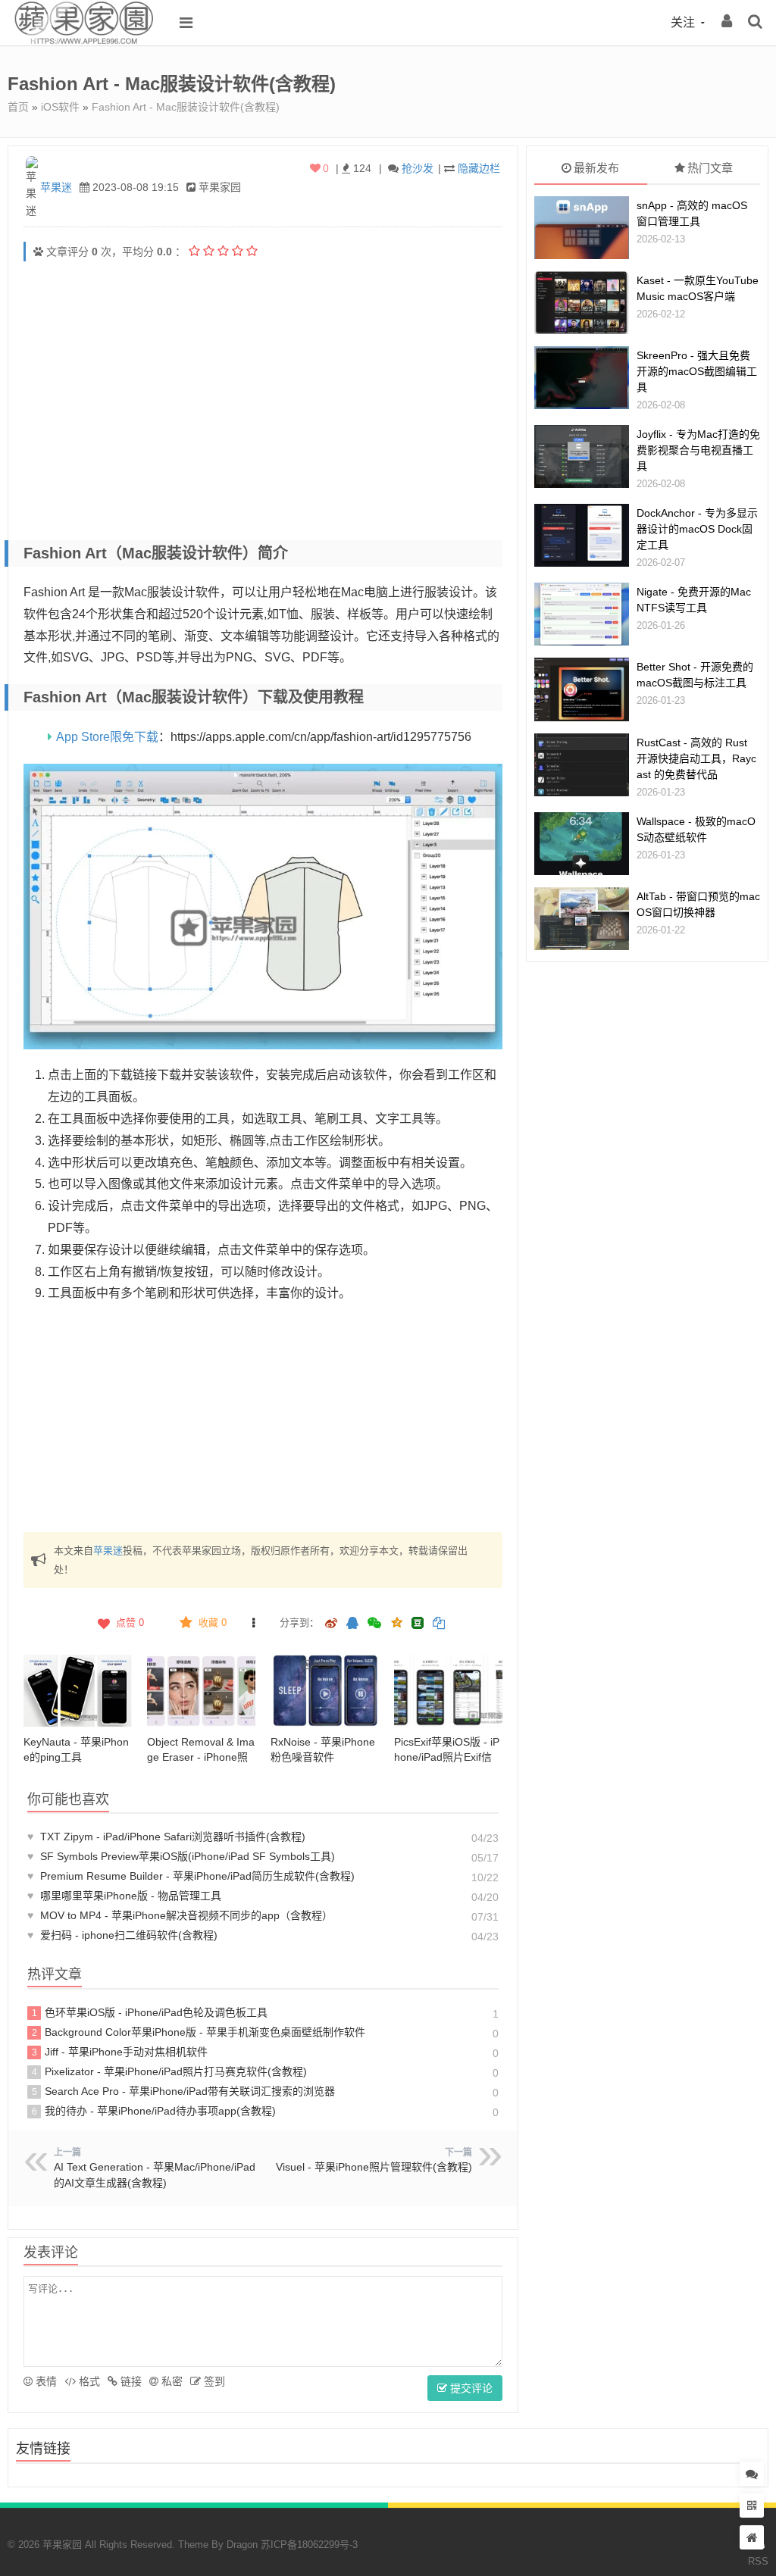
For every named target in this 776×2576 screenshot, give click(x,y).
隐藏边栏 (479, 168)
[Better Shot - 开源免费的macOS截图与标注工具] (582, 689)
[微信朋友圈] (376, 1624)
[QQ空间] (396, 1621)
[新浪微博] (331, 1624)
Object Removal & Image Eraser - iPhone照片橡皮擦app (201, 1757)
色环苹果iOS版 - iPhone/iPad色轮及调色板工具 (150, 2012)
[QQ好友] (352, 1624)
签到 (213, 2381)
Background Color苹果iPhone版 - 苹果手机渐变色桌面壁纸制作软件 (199, 2032)
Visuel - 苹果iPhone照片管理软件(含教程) (374, 2167)
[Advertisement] (263, 382)
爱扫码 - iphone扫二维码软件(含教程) (122, 1935)
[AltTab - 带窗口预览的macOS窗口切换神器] (582, 919)
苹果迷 (56, 187)
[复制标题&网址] (439, 1624)
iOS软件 (60, 107)
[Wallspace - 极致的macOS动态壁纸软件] (582, 844)
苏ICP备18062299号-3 (309, 2545)
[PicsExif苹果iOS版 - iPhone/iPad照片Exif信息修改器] (448, 1691)
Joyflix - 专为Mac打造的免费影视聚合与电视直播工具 (698, 450)
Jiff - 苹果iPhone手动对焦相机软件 (120, 2052)
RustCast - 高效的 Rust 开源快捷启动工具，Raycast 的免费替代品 (696, 758)
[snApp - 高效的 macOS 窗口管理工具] (582, 228)
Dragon (242, 2545)
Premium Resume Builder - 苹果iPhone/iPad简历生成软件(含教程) (191, 1876)
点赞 (130, 1623)
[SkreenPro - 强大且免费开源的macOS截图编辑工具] (582, 378)
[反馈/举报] (254, 1623)
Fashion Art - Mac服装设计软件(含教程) (186, 107)
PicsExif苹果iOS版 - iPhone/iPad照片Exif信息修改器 (447, 1757)
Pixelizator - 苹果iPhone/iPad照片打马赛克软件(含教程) (170, 2071)
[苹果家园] (83, 42)
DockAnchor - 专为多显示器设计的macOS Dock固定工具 (697, 529)
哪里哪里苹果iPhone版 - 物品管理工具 (124, 1896)
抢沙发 (418, 168)
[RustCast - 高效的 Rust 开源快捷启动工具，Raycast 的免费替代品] (582, 765)
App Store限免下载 (107, 737)
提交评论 (470, 2388)
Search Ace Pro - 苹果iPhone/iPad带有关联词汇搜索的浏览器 (184, 2091)
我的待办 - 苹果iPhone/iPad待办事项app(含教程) (154, 2111)
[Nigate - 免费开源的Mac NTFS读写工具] (582, 614)
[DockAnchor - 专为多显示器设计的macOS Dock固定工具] (582, 535)
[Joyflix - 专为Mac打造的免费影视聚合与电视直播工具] (582, 456)
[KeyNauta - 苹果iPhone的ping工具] (78, 1691)
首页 (18, 107)
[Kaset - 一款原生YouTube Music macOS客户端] (582, 303)
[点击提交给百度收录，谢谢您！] (38, 252)
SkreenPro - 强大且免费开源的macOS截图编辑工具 (697, 371)
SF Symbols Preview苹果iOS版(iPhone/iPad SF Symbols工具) (181, 1856)
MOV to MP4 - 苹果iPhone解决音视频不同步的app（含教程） (180, 1915)
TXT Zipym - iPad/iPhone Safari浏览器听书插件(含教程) (166, 1837)
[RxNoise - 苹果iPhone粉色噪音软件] (325, 1691)
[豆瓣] (418, 1623)
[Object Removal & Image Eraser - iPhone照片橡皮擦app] (201, 1691)
